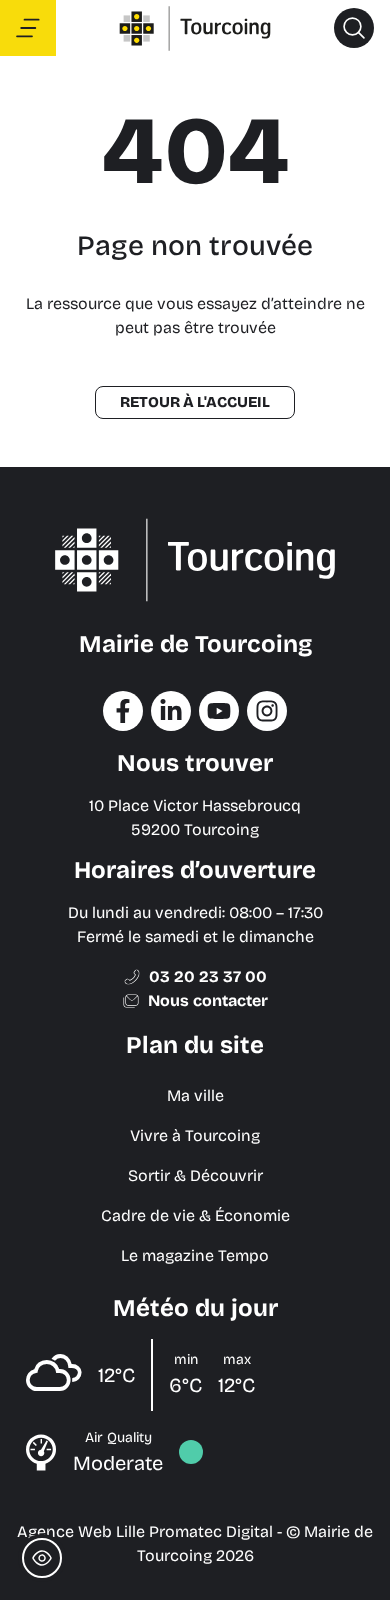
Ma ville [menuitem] (195, 1095)
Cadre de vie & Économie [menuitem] (195, 1215)
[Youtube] (219, 711)
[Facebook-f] (123, 711)
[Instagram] (267, 711)
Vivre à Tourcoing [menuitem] (195, 1135)
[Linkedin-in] (171, 711)
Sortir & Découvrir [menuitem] (195, 1175)
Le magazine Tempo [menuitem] (195, 1255)
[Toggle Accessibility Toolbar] (42, 1558)
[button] (354, 28)
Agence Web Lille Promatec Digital (145, 1531)
